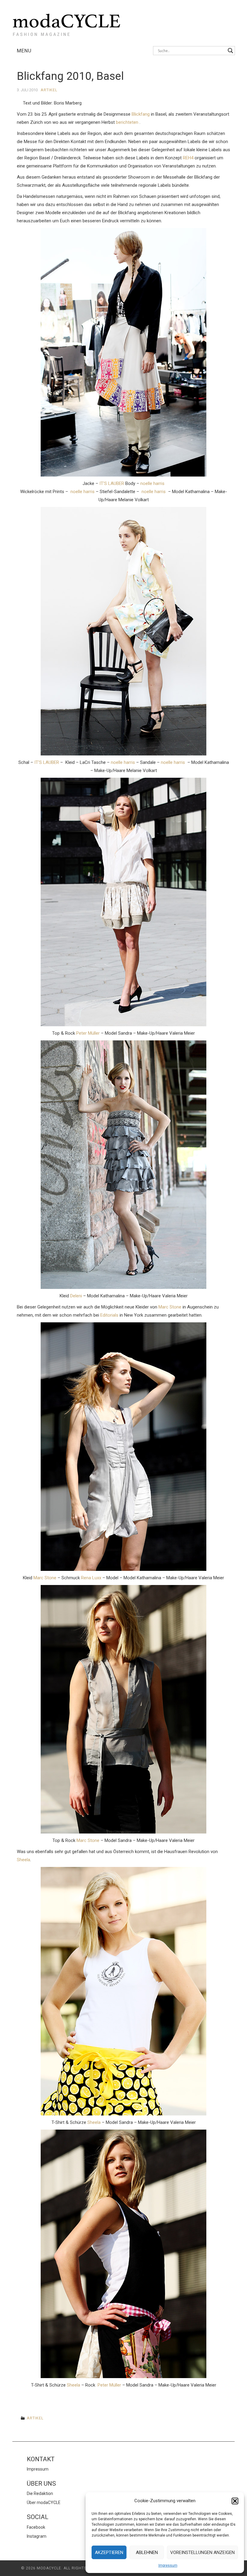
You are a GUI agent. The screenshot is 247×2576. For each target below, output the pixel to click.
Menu (24, 51)
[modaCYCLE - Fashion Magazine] (67, 24)
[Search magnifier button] (230, 51)
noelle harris (152, 483)
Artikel (49, 90)
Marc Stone (170, 1307)
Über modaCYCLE (44, 2503)
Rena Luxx (91, 1578)
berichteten (128, 122)
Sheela (23, 1860)
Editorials (109, 1315)
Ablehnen (147, 2553)
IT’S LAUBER (112, 483)
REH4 (188, 158)
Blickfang (141, 114)
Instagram (37, 2536)
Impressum (168, 2565)
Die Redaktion (40, 2493)
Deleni (76, 1296)
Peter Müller (88, 1033)
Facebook (36, 2527)
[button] (235, 2501)
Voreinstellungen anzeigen (202, 2553)
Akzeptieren (109, 2553)
